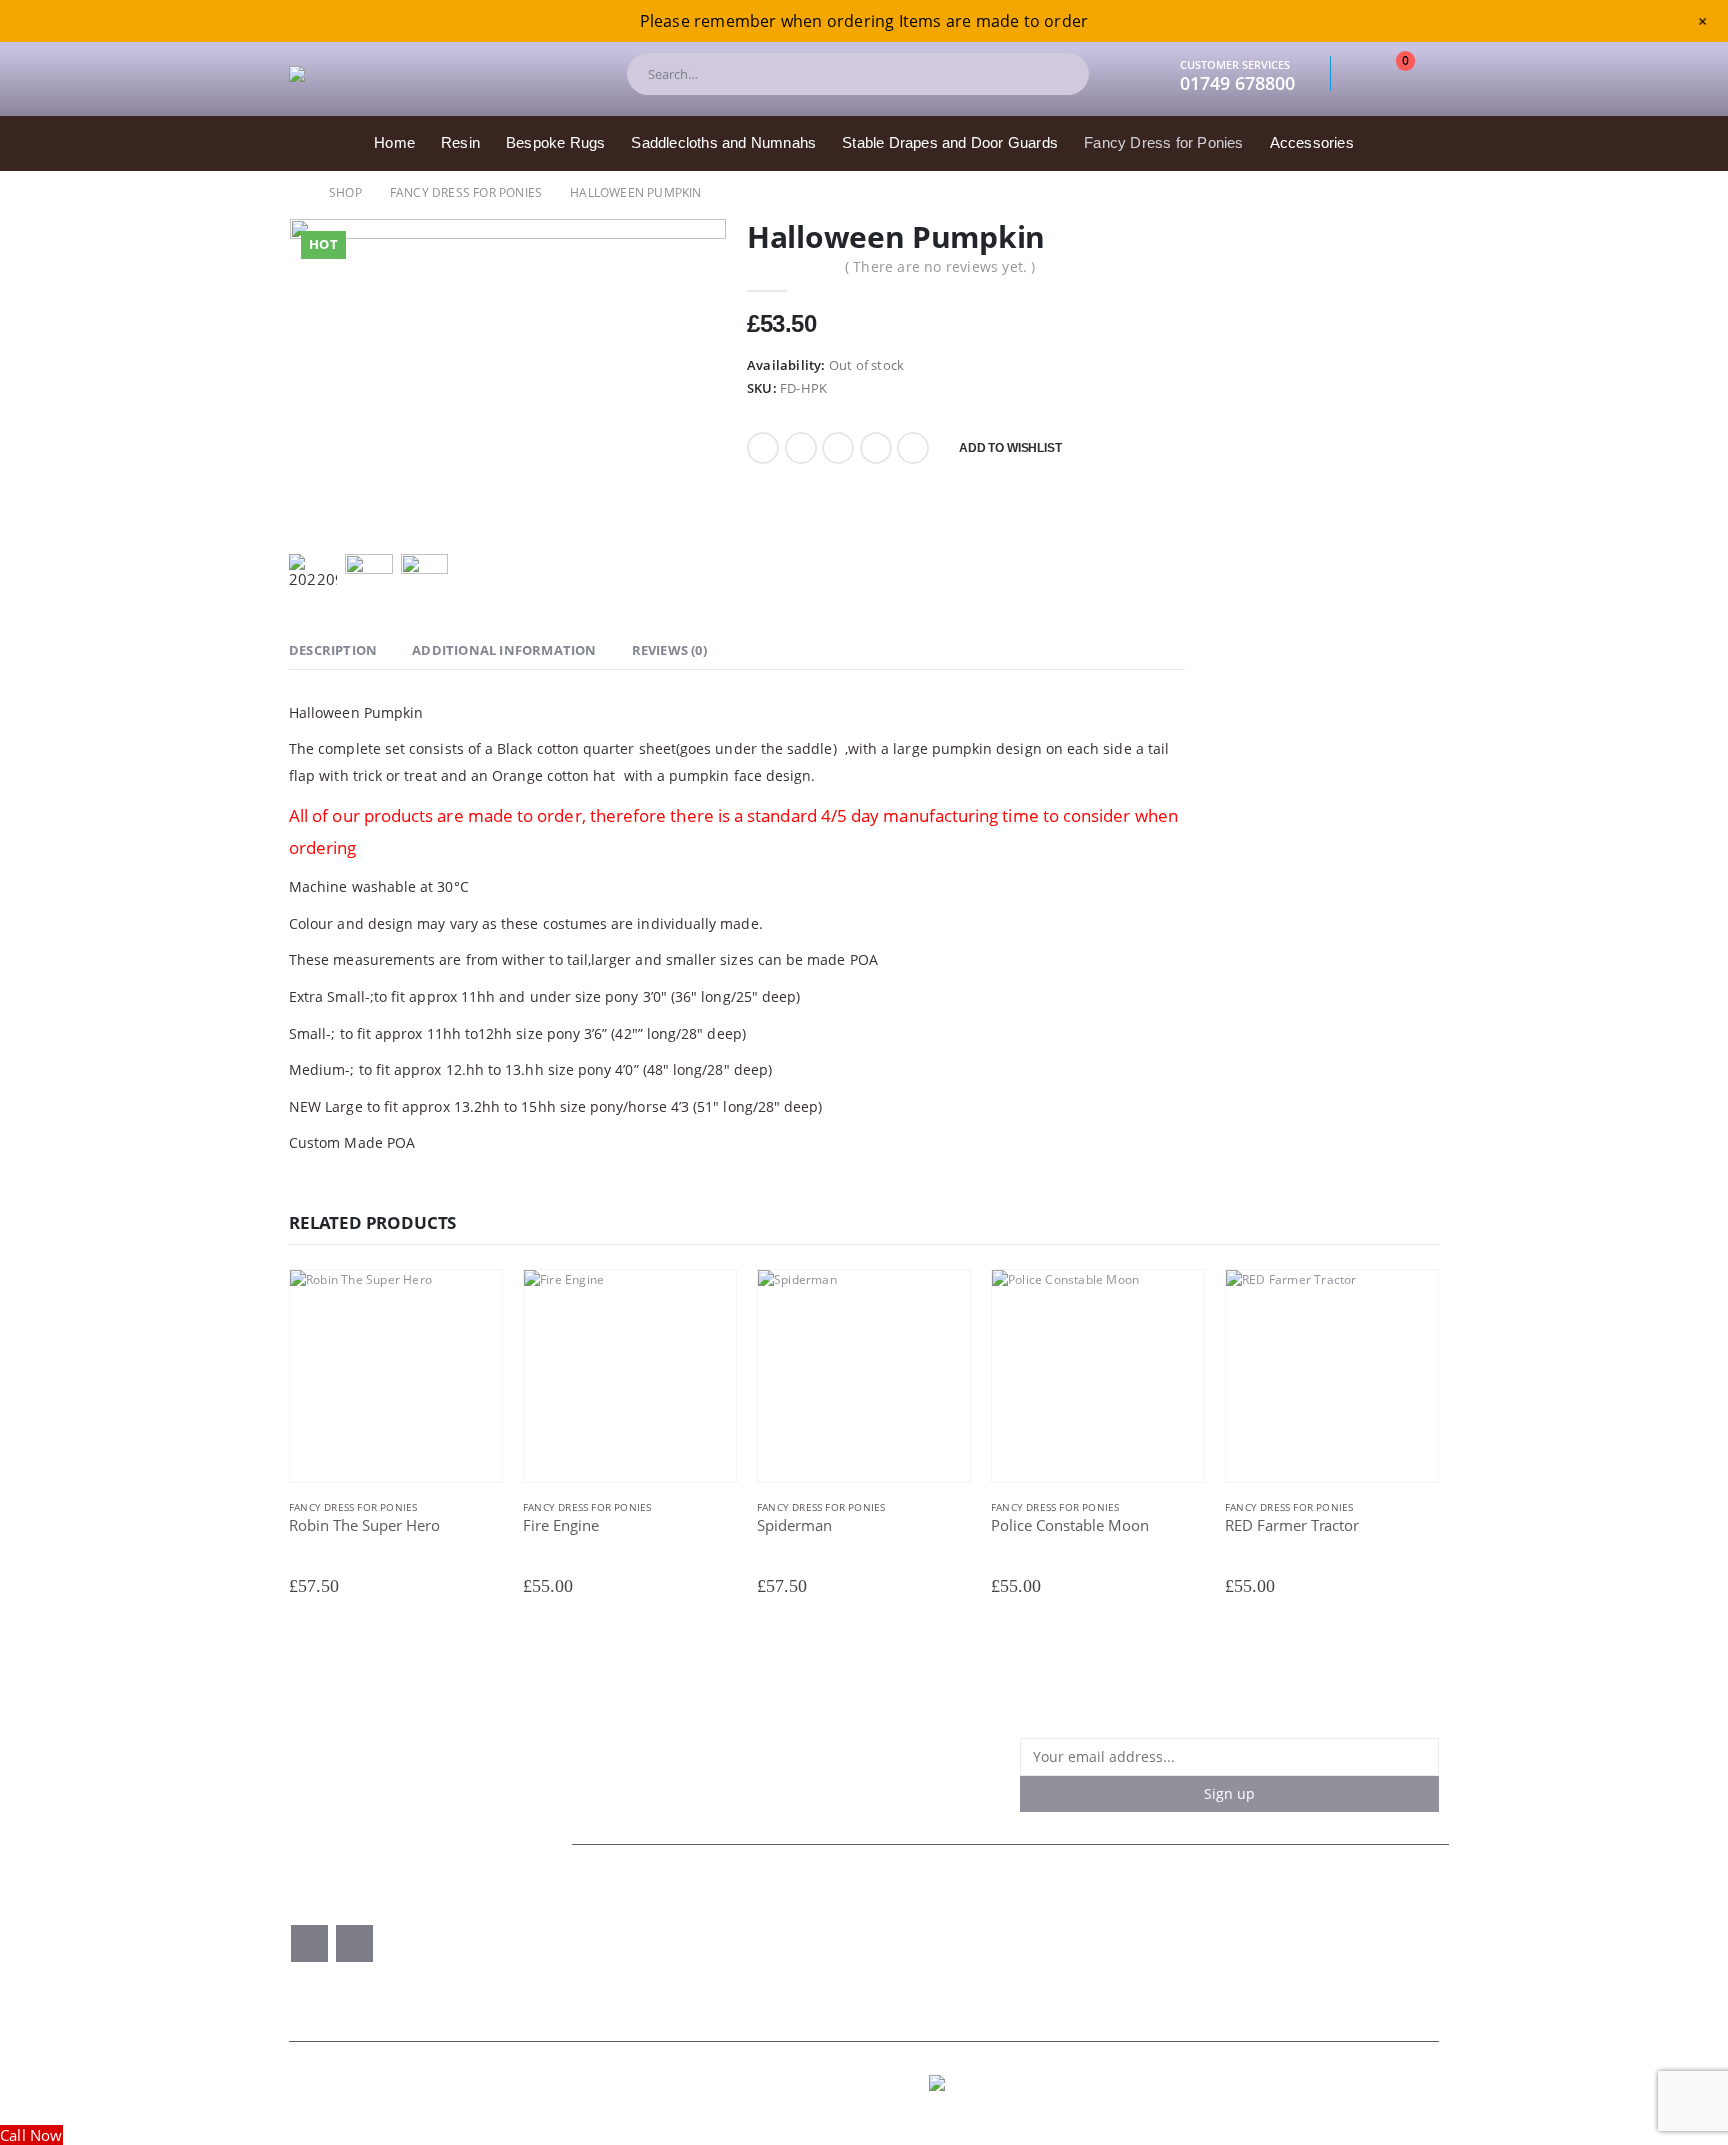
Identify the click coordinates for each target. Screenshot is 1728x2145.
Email (913, 448)
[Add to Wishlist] (492, 1509)
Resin (460, 142)
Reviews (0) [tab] (669, 650)
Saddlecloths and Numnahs (723, 142)
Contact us (618, 1934)
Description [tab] (333, 650)
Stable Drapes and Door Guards (950, 142)
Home (394, 142)
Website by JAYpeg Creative (1360, 2083)
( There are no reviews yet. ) (940, 266)
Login (782, 1953)
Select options (469, 1302)
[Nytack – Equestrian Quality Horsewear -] (439, 74)
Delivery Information (1017, 1953)
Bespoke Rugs (555, 142)
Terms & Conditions (1015, 1915)
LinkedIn (838, 448)
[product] (396, 1376)
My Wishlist (803, 1934)
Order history (810, 1915)
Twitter (801, 448)
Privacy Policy (993, 1934)
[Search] (1057, 74)
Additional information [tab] (504, 650)
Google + (876, 448)
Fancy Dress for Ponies (1163, 142)
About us (613, 1915)
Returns (1230, 1915)
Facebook (763, 448)
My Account (622, 1953)
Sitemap (1231, 1934)
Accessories (1312, 142)
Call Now (31, 2135)
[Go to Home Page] (295, 192)
